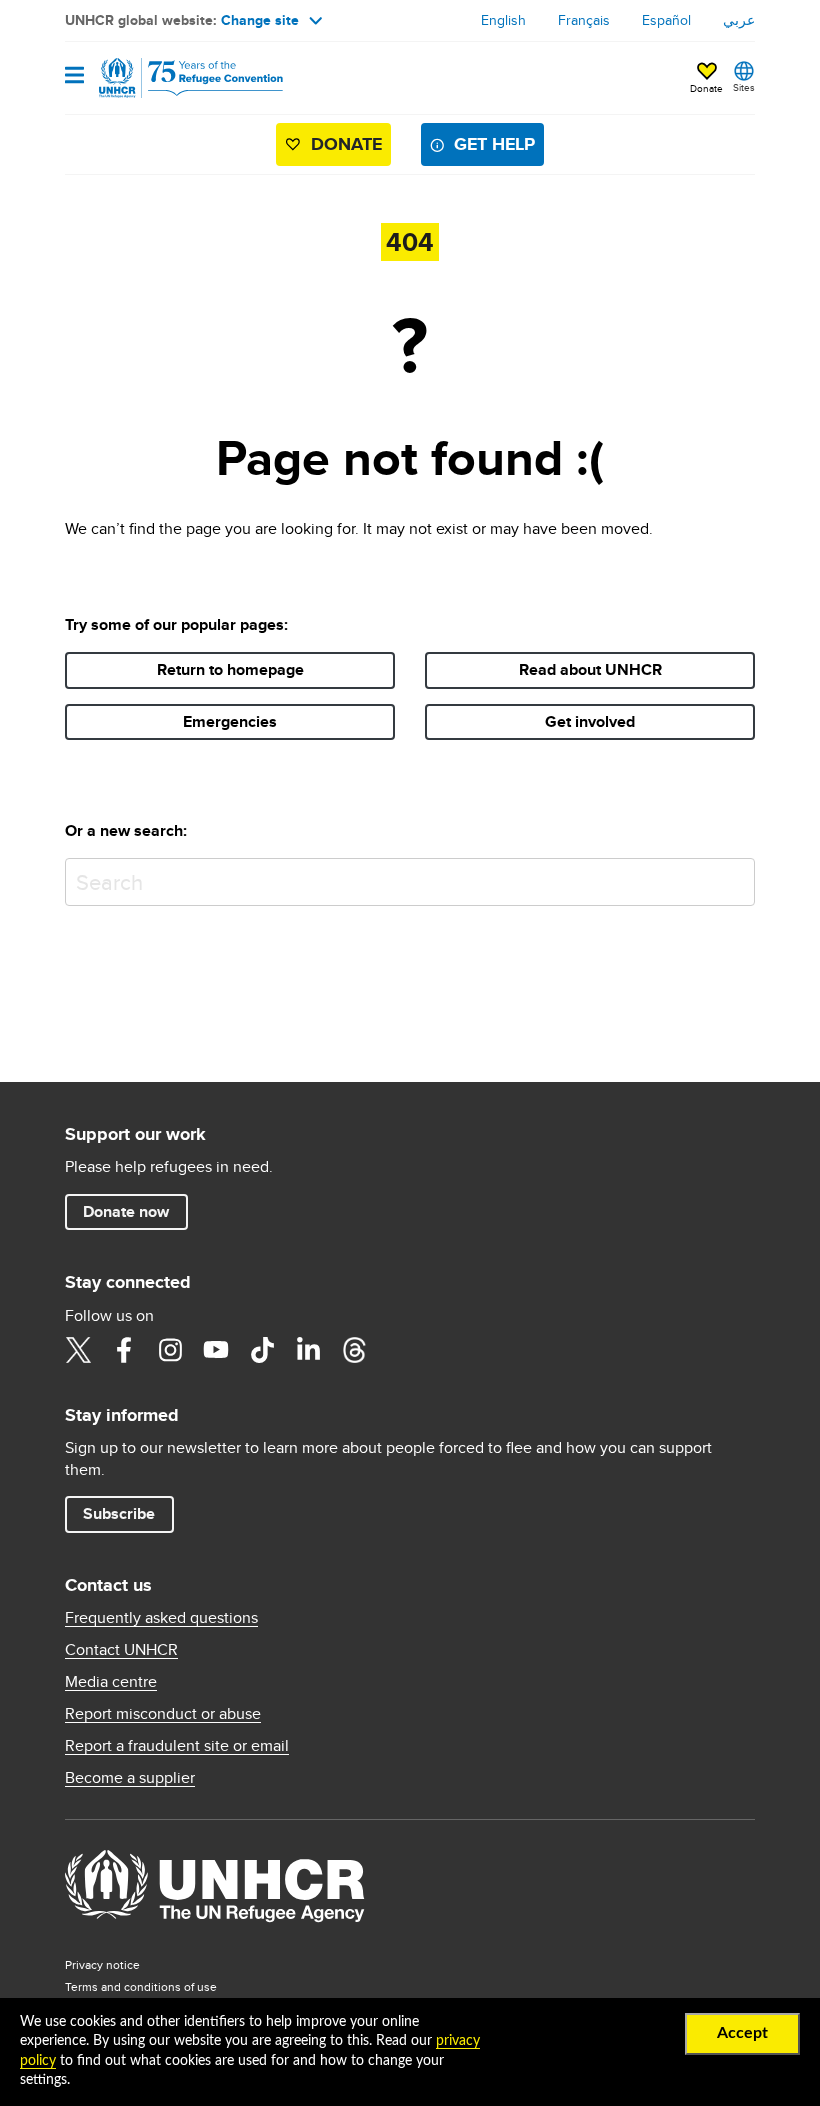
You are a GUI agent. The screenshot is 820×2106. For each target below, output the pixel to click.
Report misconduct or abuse (163, 1714)
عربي (739, 20)
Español (666, 20)
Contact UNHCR (121, 1650)
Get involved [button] (590, 721)
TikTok (262, 1350)
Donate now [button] (126, 1211)
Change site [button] (260, 20)
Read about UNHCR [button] (590, 669)
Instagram (170, 1350)
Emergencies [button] (230, 721)
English (503, 20)
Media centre (111, 1682)
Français (584, 20)
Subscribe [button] (119, 1513)
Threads (354, 1350)
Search (735, 877)
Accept (742, 2033)
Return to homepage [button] (230, 669)
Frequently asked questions (161, 1618)
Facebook (124, 1350)
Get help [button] (494, 144)
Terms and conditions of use (141, 1986)
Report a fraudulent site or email (177, 1746)
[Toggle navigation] (74, 76)
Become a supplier (130, 1778)
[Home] (167, 78)
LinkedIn (308, 1350)
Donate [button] (706, 88)
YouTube (216, 1350)
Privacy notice (102, 1964)
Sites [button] (744, 87)
